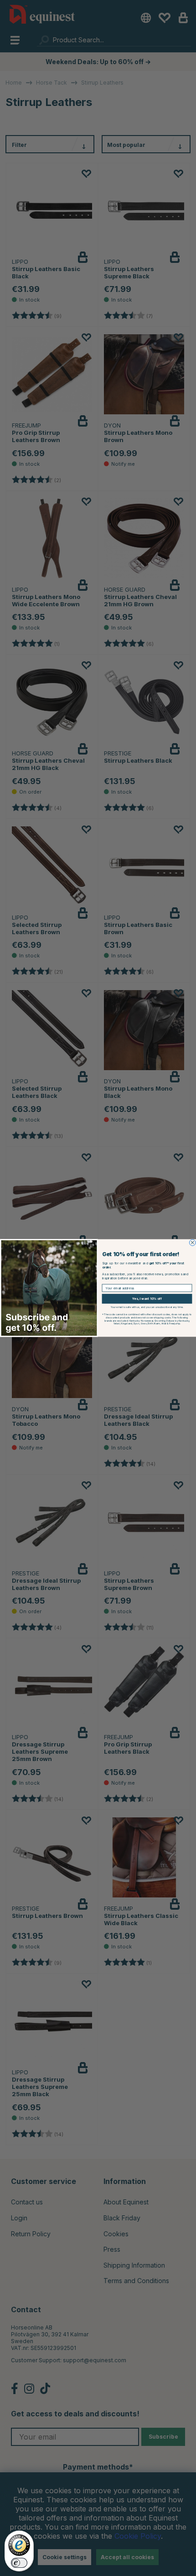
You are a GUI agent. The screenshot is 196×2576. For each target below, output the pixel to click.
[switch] (19, 2563)
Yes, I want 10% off (147, 1299)
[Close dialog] (192, 1243)
